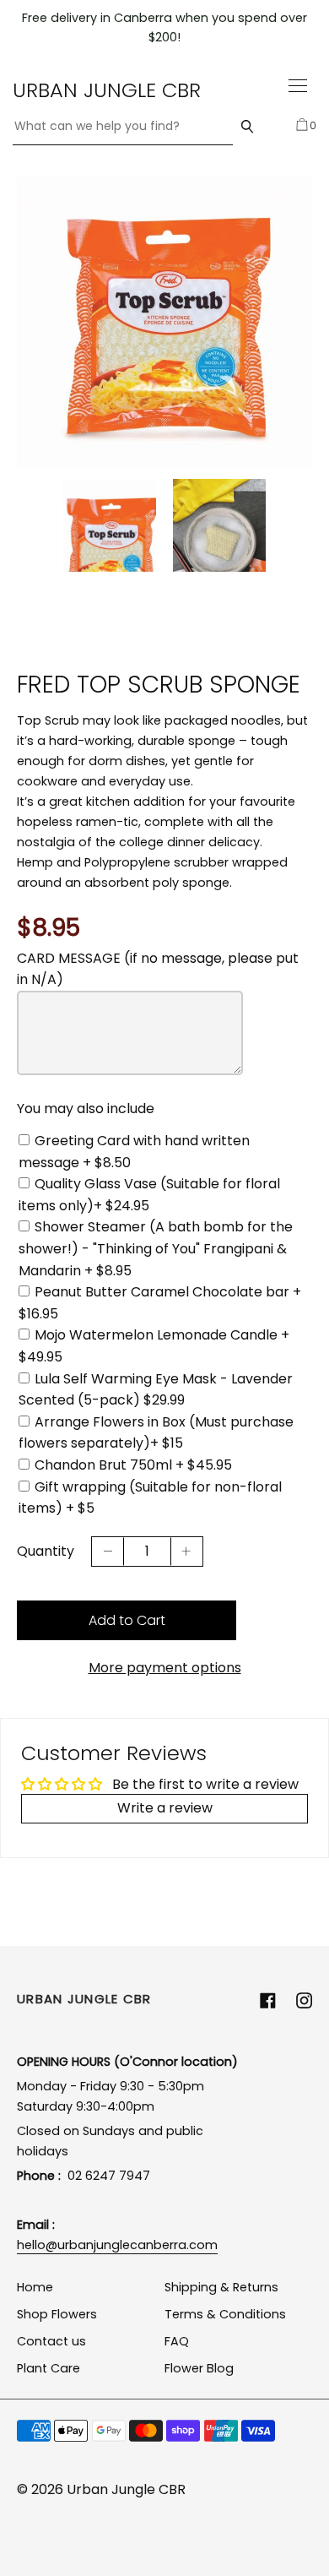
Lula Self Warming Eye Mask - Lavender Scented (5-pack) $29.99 (156, 1390)
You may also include (86, 1109)
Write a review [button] (165, 1808)
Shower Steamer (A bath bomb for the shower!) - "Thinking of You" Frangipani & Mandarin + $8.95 (156, 1248)
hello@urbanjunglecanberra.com (117, 2245)
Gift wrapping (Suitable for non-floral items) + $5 (150, 1498)
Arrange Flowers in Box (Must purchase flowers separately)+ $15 (156, 1433)
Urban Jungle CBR (107, 90)
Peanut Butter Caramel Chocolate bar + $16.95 (160, 1303)
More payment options (165, 1668)
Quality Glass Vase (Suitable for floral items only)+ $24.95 (149, 1195)
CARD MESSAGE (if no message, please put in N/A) (158, 969)
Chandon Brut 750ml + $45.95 (133, 1465)
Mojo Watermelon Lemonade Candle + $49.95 (154, 1346)
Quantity (46, 1551)
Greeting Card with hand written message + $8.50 (134, 1152)
